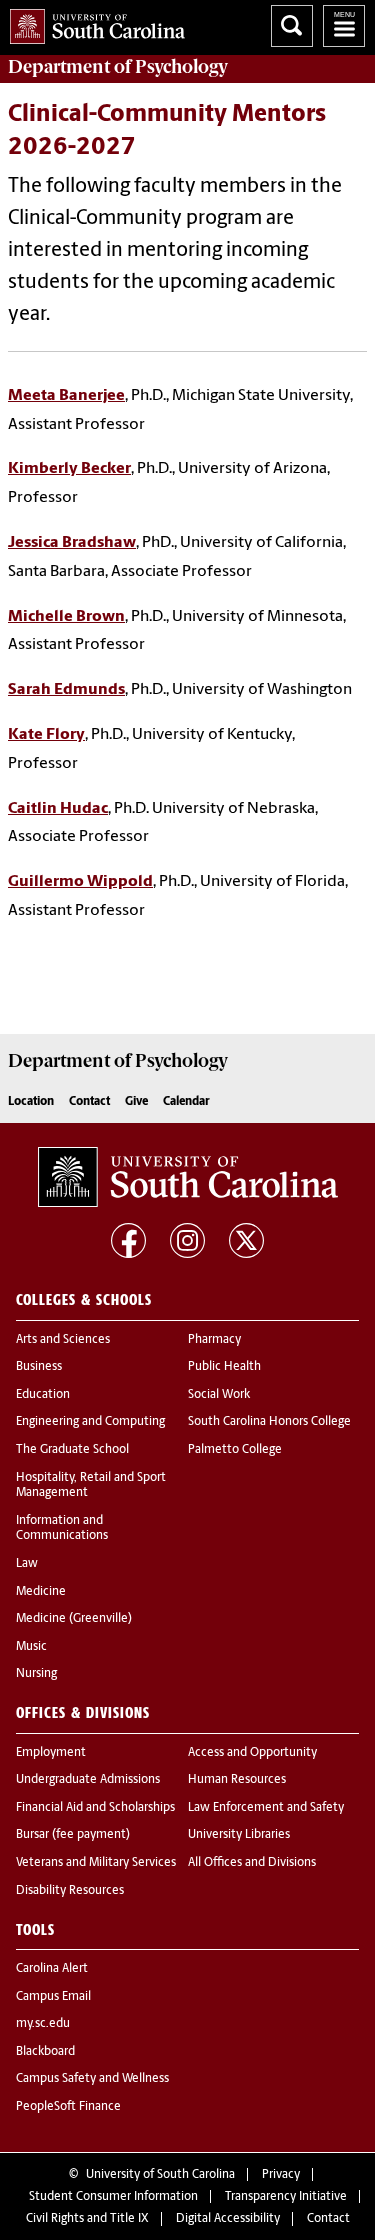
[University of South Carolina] (188, 1177)
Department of (118, 67)
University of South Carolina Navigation (344, 26)
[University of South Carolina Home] (92, 22)
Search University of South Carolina (292, 26)
